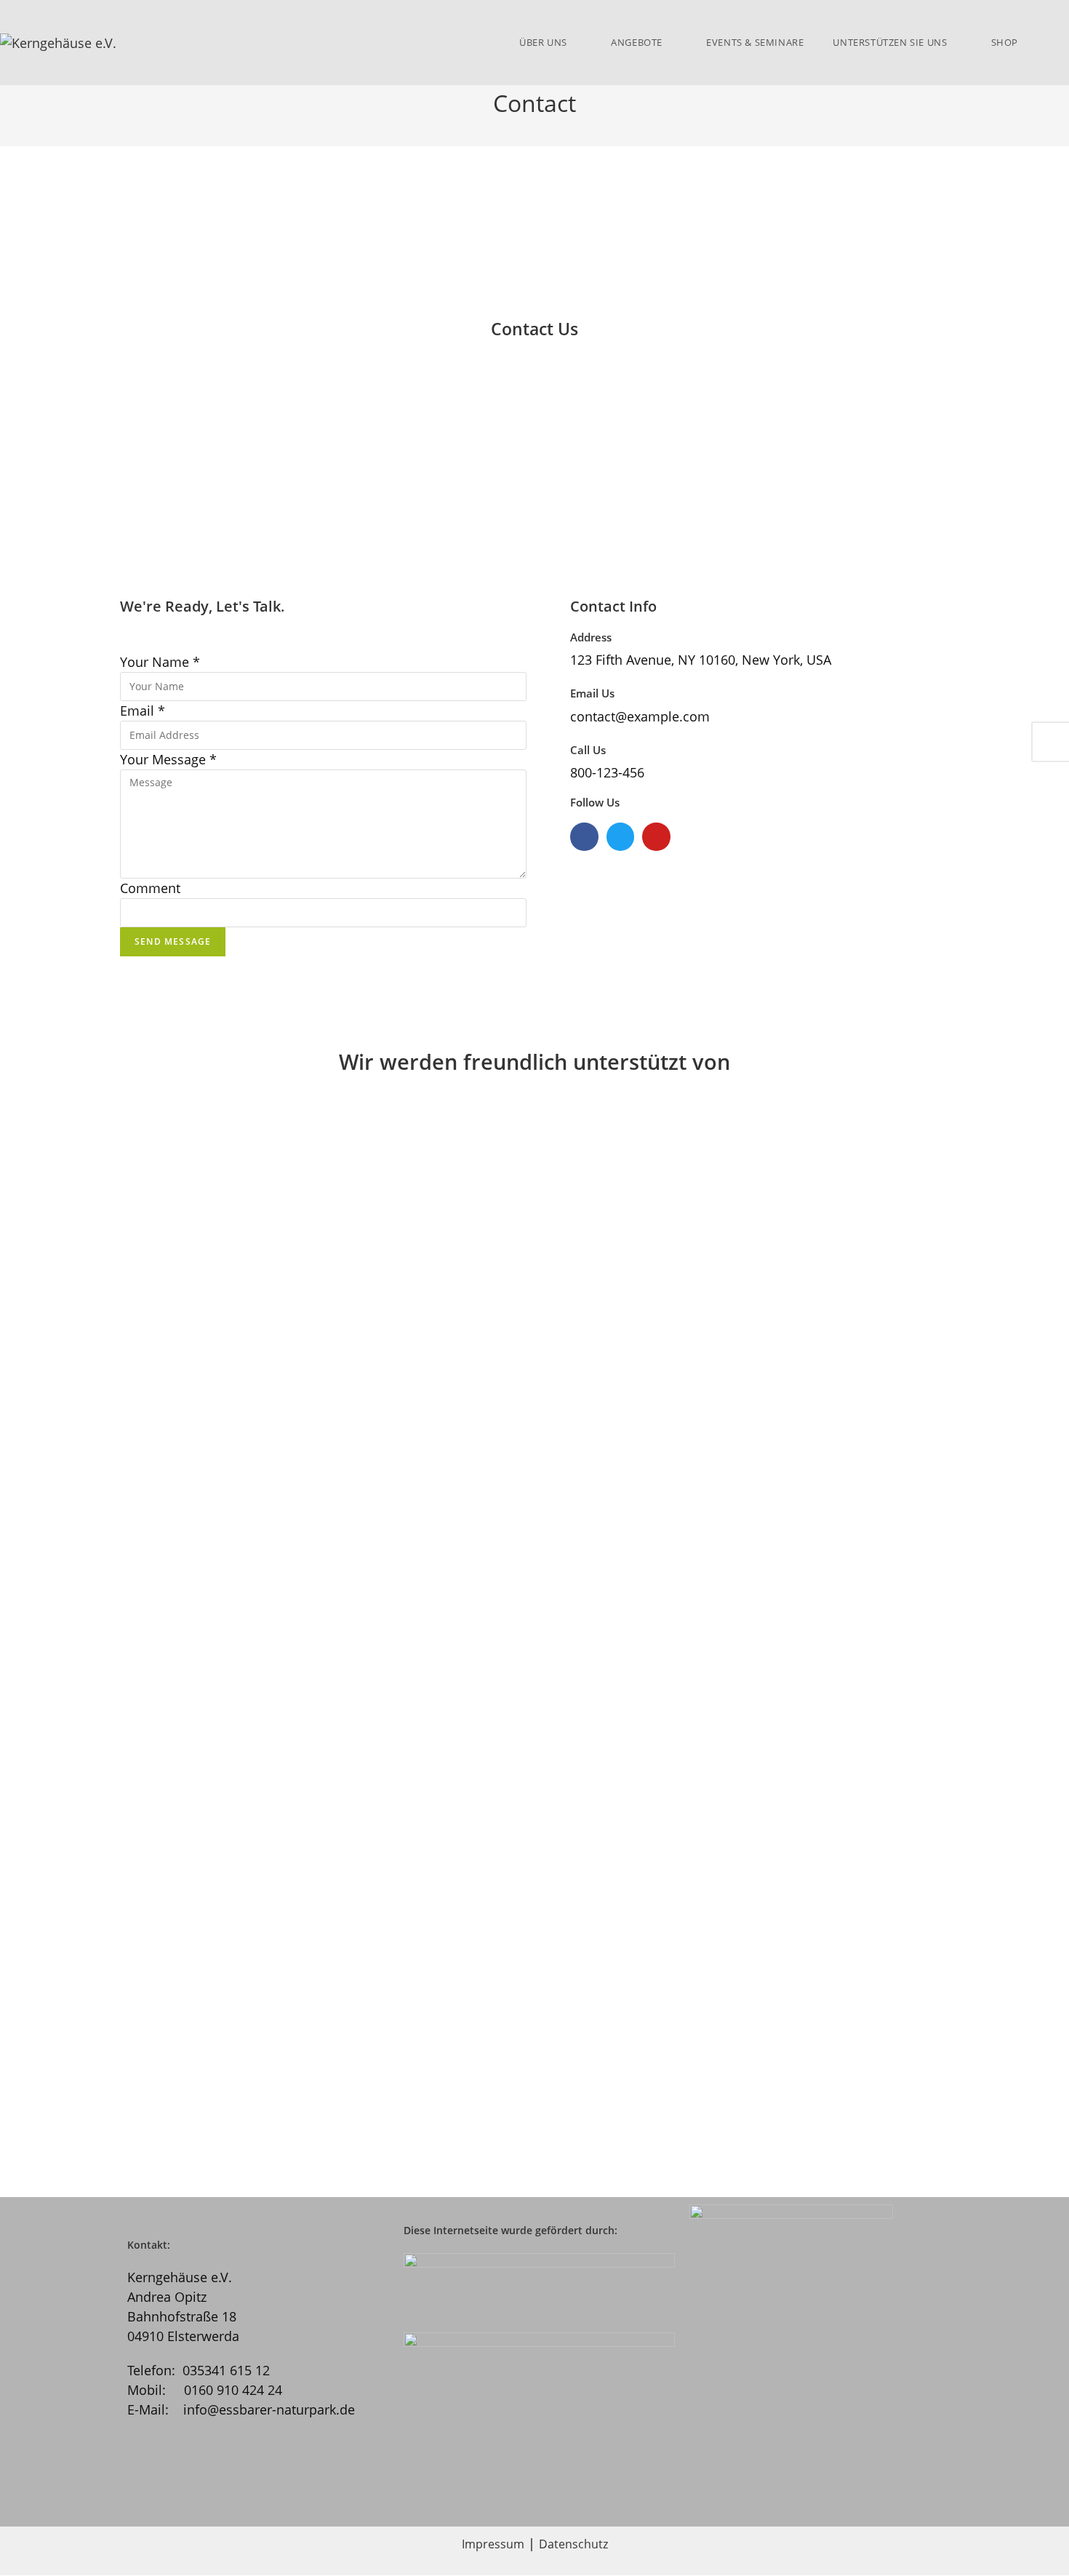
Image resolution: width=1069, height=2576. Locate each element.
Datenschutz (573, 2544)
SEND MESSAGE (173, 941)
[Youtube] (656, 836)
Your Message (168, 759)
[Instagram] (163, 2484)
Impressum (493, 2544)
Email (143, 711)
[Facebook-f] (584, 836)
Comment (150, 888)
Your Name (160, 662)
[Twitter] (620, 836)
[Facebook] (239, 2484)
